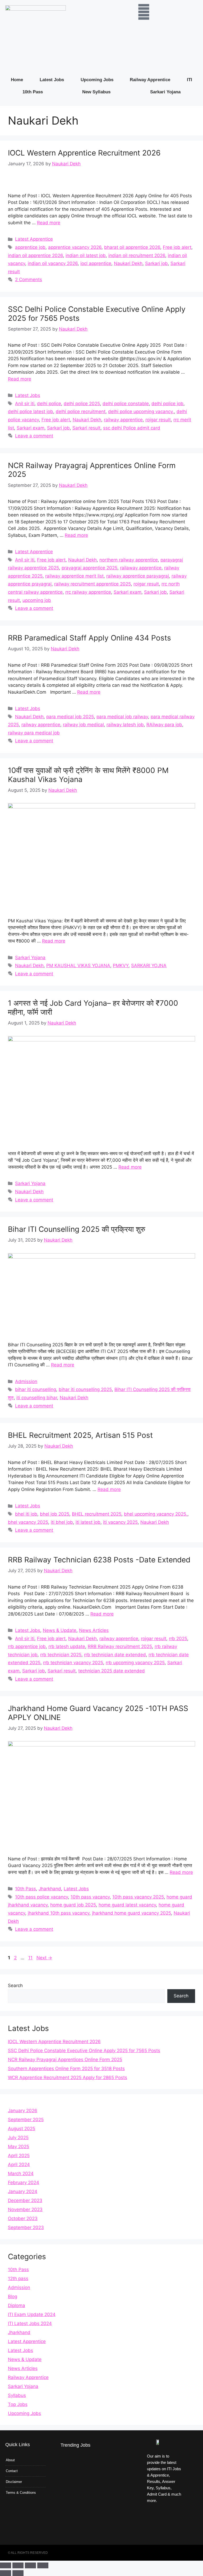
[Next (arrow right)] (18, 2573)
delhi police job (167, 404)
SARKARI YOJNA (149, 966)
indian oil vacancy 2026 (53, 263)
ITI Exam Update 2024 (32, 2314)
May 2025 (19, 2147)
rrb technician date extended (115, 1655)
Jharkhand (50, 1889)
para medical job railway (122, 717)
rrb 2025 (178, 1639)
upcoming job (37, 600)
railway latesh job (125, 725)
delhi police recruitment (81, 411)
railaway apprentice (141, 568)
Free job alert (177, 247)
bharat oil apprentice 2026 (132, 247)
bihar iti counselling (36, 1389)
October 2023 (23, 2218)
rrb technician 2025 (61, 1655)
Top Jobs (18, 2404)
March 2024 (21, 2174)
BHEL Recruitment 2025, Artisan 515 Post (80, 1435)
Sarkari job (156, 263)
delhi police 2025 (82, 404)
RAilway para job (164, 725)
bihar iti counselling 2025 (85, 1389)
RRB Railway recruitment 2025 (120, 1646)
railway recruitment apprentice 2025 (93, 584)
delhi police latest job (31, 411)
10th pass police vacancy (41, 1897)
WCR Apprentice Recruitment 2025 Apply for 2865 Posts (68, 2078)
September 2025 (26, 2120)
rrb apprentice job (27, 1646)
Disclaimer (14, 2482)
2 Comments (29, 280)
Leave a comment (34, 436)
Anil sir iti (25, 404)
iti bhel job (62, 1522)
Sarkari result (86, 428)
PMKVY (121, 966)
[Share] (30, 2565)
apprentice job (30, 247)
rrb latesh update (67, 1646)
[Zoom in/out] (6, 2565)
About (10, 2460)
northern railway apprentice (129, 560)
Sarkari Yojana (165, 92)
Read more (49, 223)
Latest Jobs (52, 80)
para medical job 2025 (70, 717)
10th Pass (33, 92)
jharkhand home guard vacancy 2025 (132, 1913)
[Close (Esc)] (43, 2565)
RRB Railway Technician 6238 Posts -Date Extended (99, 1560)
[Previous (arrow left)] (6, 2573)
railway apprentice (123, 420)
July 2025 (18, 2138)
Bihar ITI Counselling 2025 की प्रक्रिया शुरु (77, 1229)
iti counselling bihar (37, 1398)
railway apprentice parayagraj (138, 576)
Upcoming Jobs (97, 80)
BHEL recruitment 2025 (97, 1514)
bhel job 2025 (55, 1514)
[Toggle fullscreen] (18, 2565)
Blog (13, 2296)
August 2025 (22, 2129)
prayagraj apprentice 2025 (89, 568)
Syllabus (17, 2395)
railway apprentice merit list (74, 576)
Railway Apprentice (150, 80)
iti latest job (88, 1522)
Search (15, 1985)
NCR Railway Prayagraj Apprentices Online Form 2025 (92, 470)
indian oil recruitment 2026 (137, 255)
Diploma (17, 2305)
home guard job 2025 (73, 1905)
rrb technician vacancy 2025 (73, 1663)
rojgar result (158, 420)
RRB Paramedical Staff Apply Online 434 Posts (89, 638)
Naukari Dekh (128, 263)
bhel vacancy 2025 (28, 1522)
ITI (190, 80)
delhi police (49, 404)
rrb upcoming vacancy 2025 (135, 1663)
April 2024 (19, 2165)
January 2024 (23, 2191)
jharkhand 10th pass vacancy (59, 1913)
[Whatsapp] (174, 2531)
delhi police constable (126, 404)
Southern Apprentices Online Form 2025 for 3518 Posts (66, 2069)
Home (17, 80)
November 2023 (25, 2209)
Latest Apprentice (34, 239)
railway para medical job (34, 733)
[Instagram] (174, 2516)
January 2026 (23, 2111)
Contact (12, 2471)
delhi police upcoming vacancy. (141, 411)
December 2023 (25, 2200)
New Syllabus (96, 92)
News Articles (94, 1630)
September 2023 (26, 2227)
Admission (26, 1381)
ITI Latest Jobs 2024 (30, 2323)
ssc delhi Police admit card (132, 428)
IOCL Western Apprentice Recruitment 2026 (84, 153)
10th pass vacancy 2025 (138, 1897)
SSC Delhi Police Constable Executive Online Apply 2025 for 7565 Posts (97, 314)
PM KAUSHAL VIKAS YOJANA (78, 966)
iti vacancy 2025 (120, 1522)
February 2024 (24, 2182)
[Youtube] (154, 2531)
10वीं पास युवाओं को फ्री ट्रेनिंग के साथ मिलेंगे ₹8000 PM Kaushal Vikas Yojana (88, 775)
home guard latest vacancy (127, 1905)
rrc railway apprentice (88, 592)
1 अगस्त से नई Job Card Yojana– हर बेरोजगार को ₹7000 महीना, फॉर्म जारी (93, 1008)
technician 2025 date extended (112, 1671)
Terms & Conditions (21, 2493)
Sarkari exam (31, 428)
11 (31, 1958)
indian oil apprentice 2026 (35, 255)
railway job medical (83, 725)
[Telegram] (154, 2516)
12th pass (18, 2278)
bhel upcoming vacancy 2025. (156, 1514)
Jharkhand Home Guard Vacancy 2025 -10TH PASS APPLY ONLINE (98, 1713)
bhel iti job (26, 1514)
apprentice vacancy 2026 (75, 247)
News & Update (60, 1630)
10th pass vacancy (90, 1897)
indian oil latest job (86, 255)
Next (44, 1958)
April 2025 (19, 2156)
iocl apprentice (96, 263)
